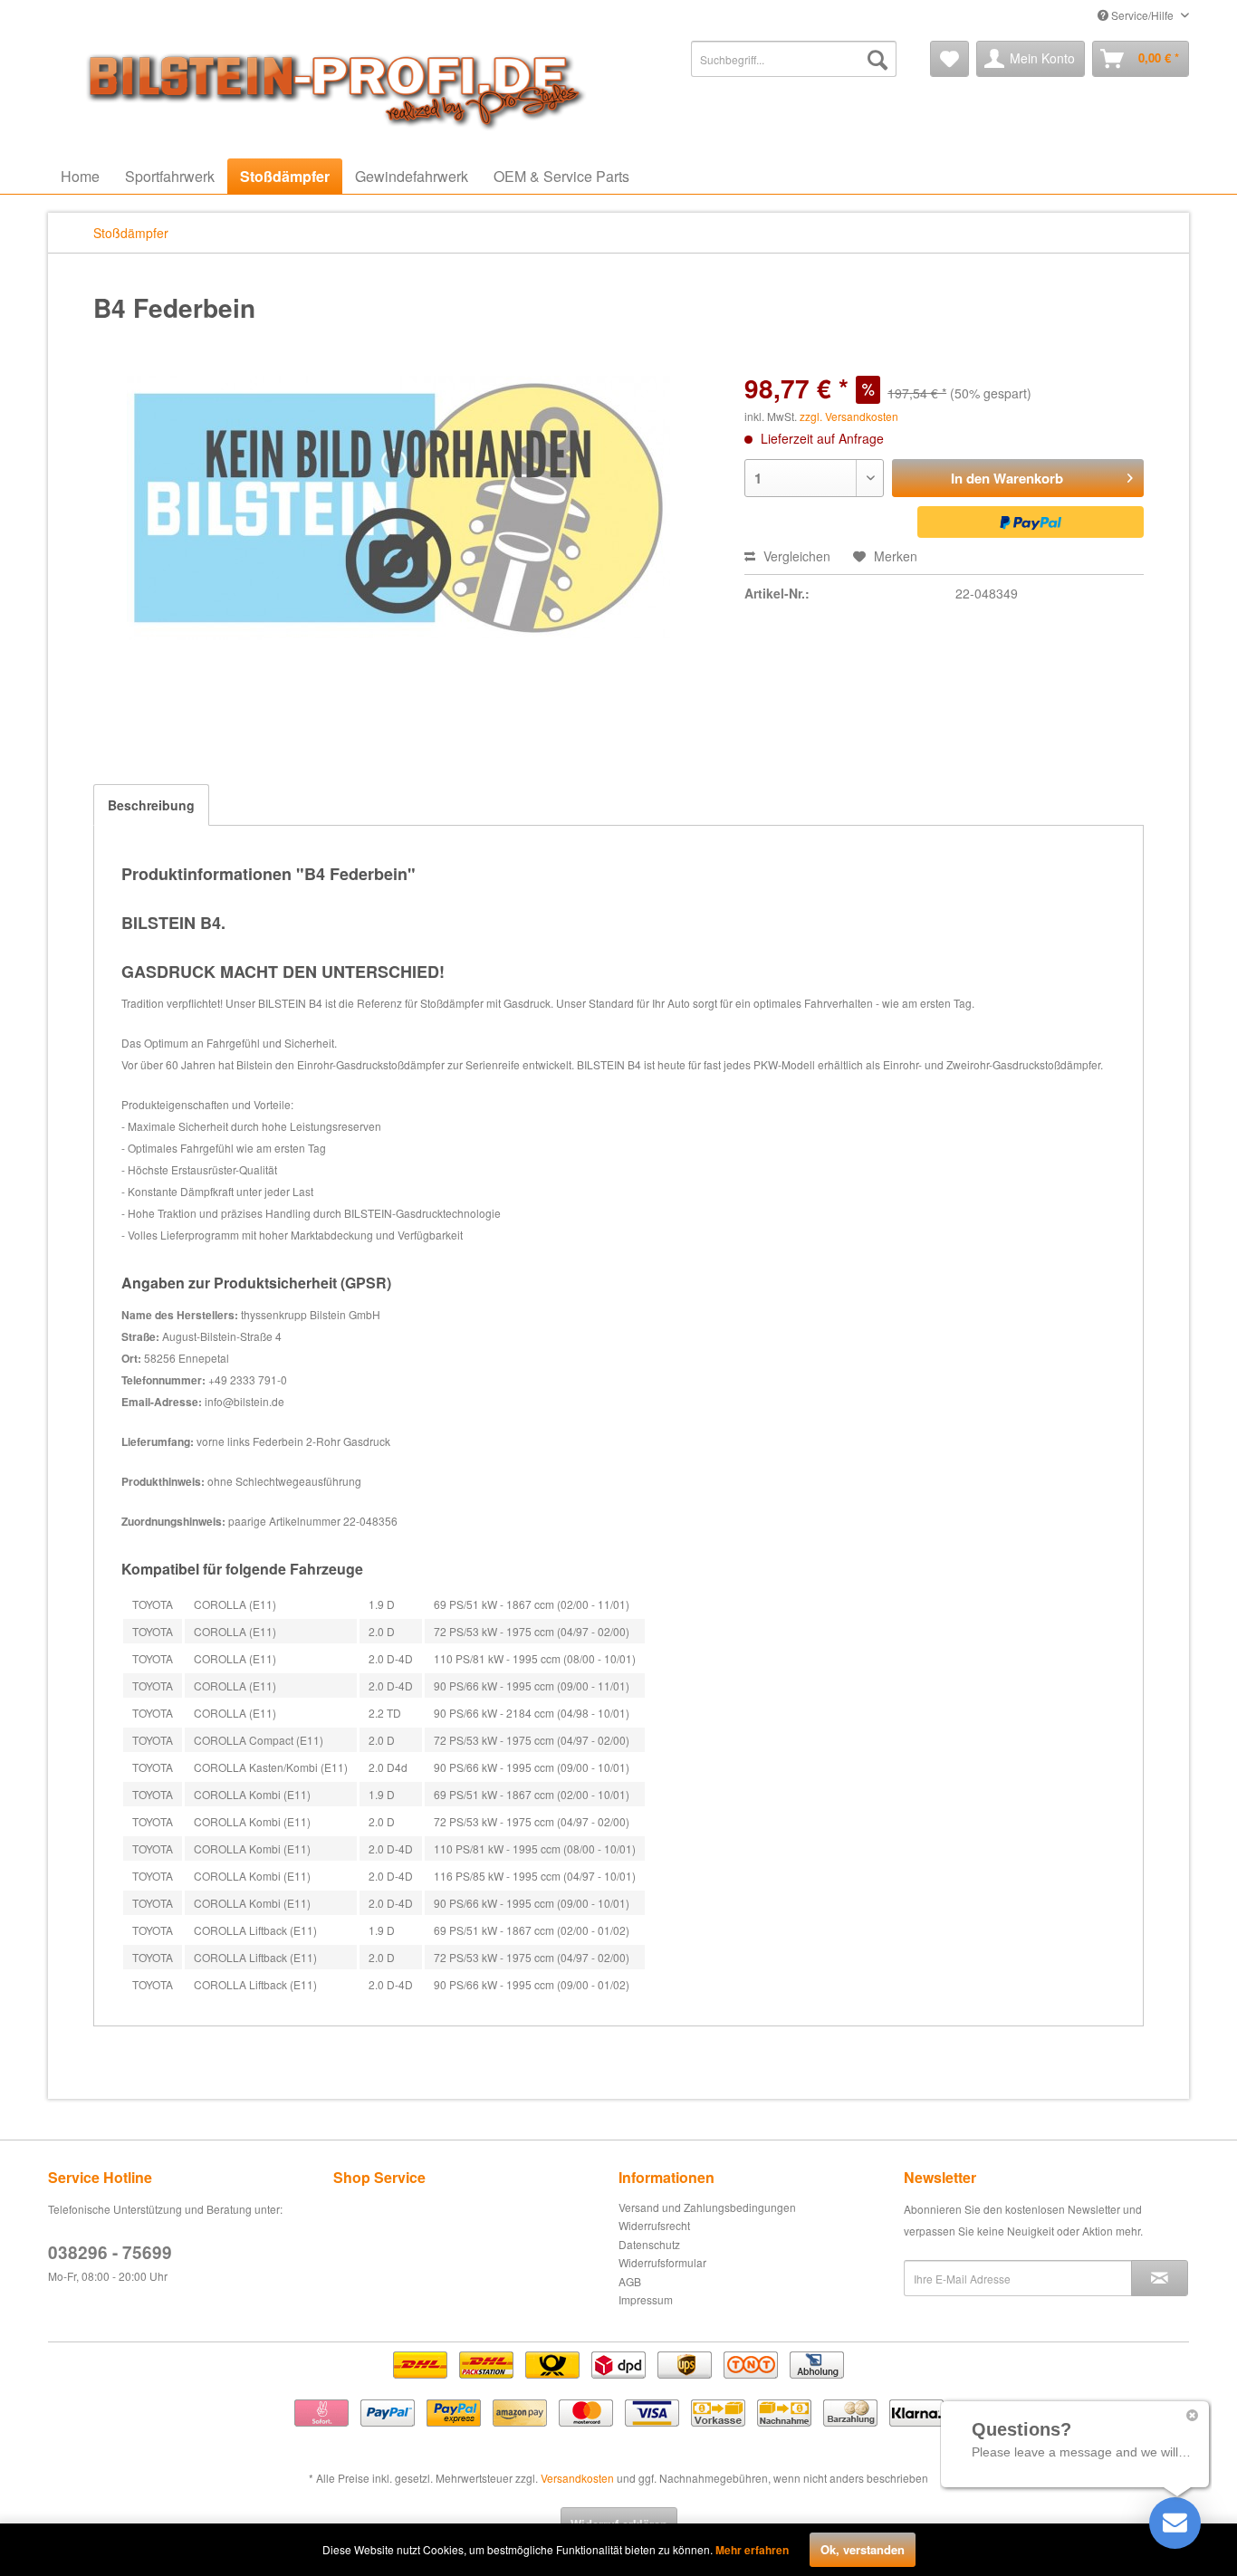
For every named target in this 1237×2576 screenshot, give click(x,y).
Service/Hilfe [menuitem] (1142, 15)
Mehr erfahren (752, 2550)
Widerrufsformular (662, 2262)
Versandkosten (577, 2478)
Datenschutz (649, 2244)
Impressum (646, 2299)
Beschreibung (151, 805)
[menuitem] (794, 59)
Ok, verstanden (863, 2549)
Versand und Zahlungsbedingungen (707, 2207)
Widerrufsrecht (654, 2225)
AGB (630, 2281)
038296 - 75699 (110, 2252)
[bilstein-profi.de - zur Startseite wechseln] (329, 86)
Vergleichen (795, 556)
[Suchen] (877, 59)
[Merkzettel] (949, 59)
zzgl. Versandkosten (849, 416)
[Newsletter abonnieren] (1160, 2278)
